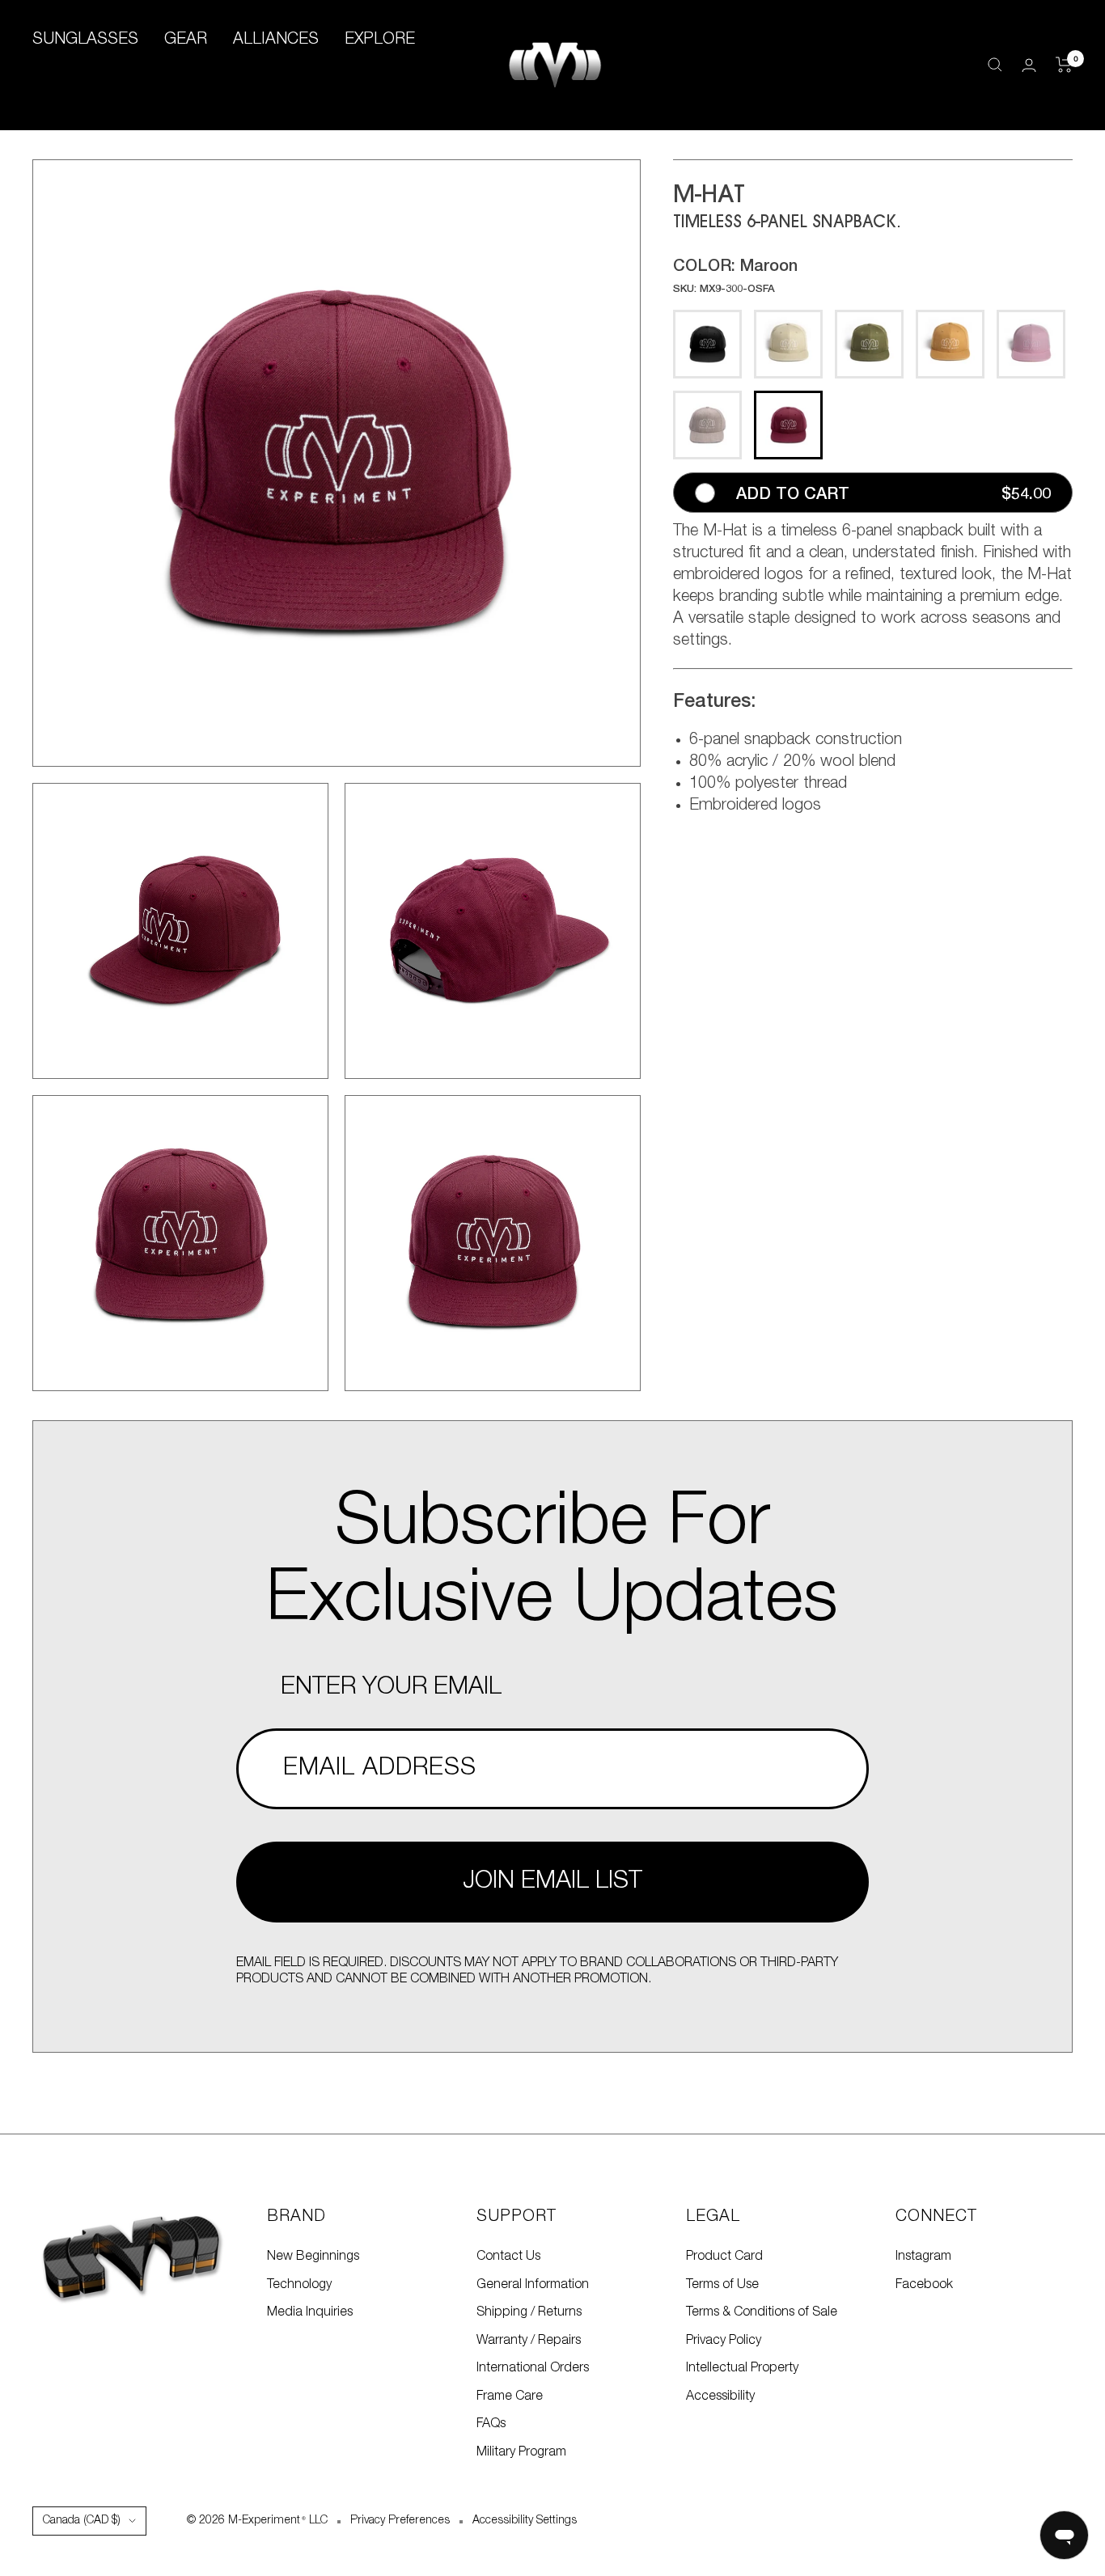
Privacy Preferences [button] (400, 2521)
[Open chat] (1064, 2535)
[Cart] (1064, 65)
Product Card (724, 2257)
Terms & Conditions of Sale (762, 2312)
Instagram (923, 2257)
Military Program (521, 2452)
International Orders (533, 2368)
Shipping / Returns (529, 2312)
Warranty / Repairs (529, 2341)
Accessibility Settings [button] (525, 2521)
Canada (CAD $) (82, 2521)
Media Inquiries (310, 2312)
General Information (533, 2285)
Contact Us (508, 2257)
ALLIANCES (276, 40)
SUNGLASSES (85, 40)
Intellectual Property (742, 2368)
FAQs (491, 2424)
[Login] (1029, 65)
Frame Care (510, 2396)
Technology (299, 2285)
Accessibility (720, 2396)
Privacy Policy (724, 2341)
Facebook (924, 2285)
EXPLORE (380, 40)
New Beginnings (313, 2257)
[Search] (995, 65)
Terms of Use (722, 2285)
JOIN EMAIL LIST (552, 1882)
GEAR (186, 40)
